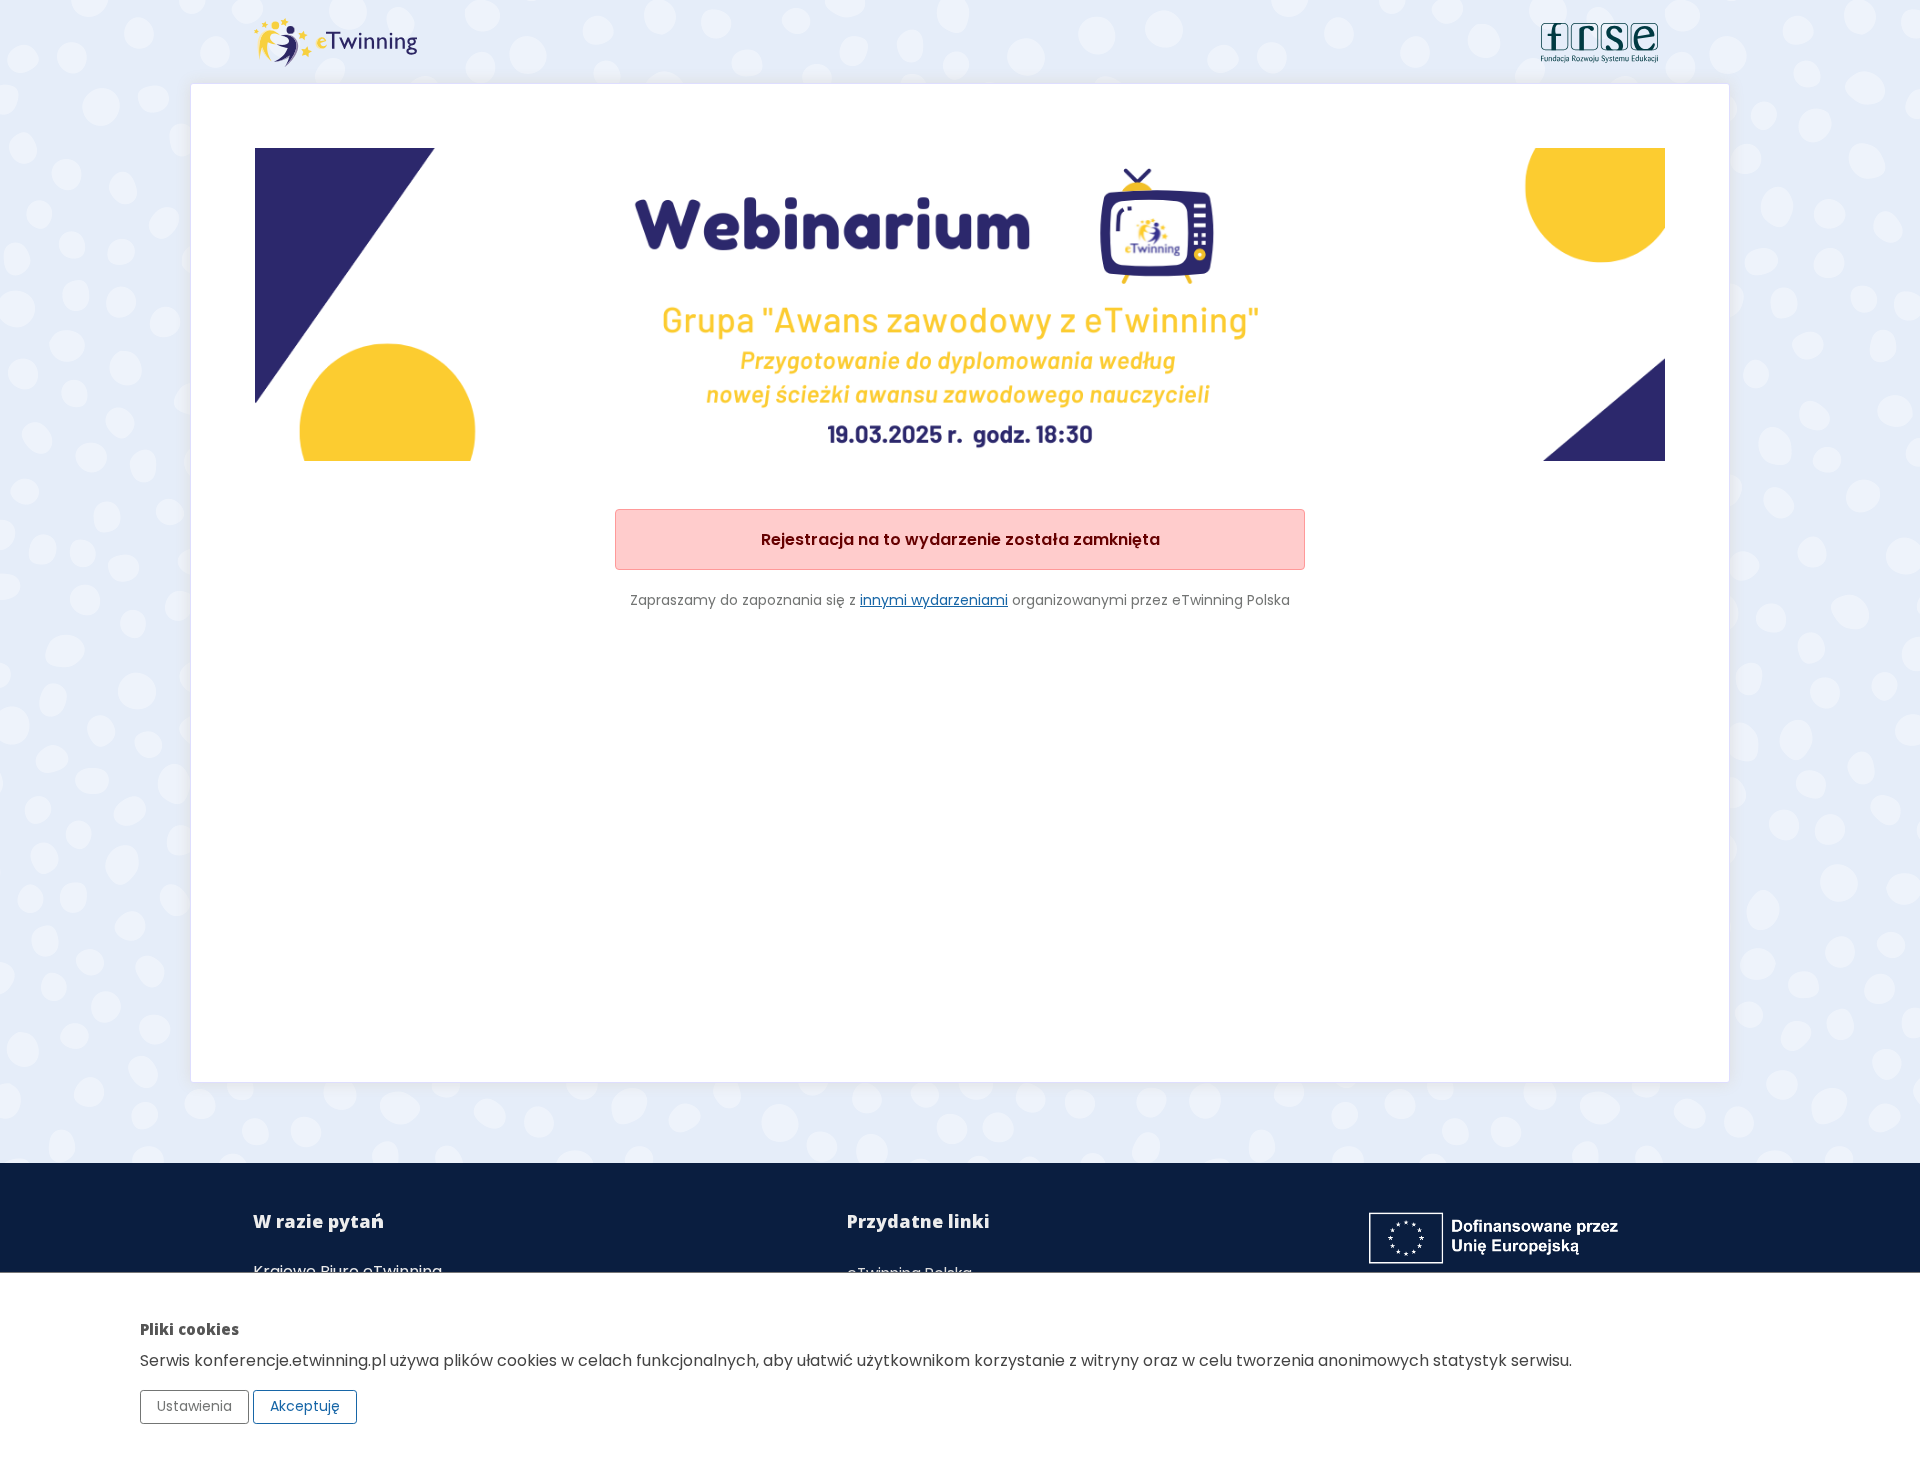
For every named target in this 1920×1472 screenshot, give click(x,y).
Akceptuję (305, 1406)
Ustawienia (194, 1406)
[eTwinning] (599, 42)
